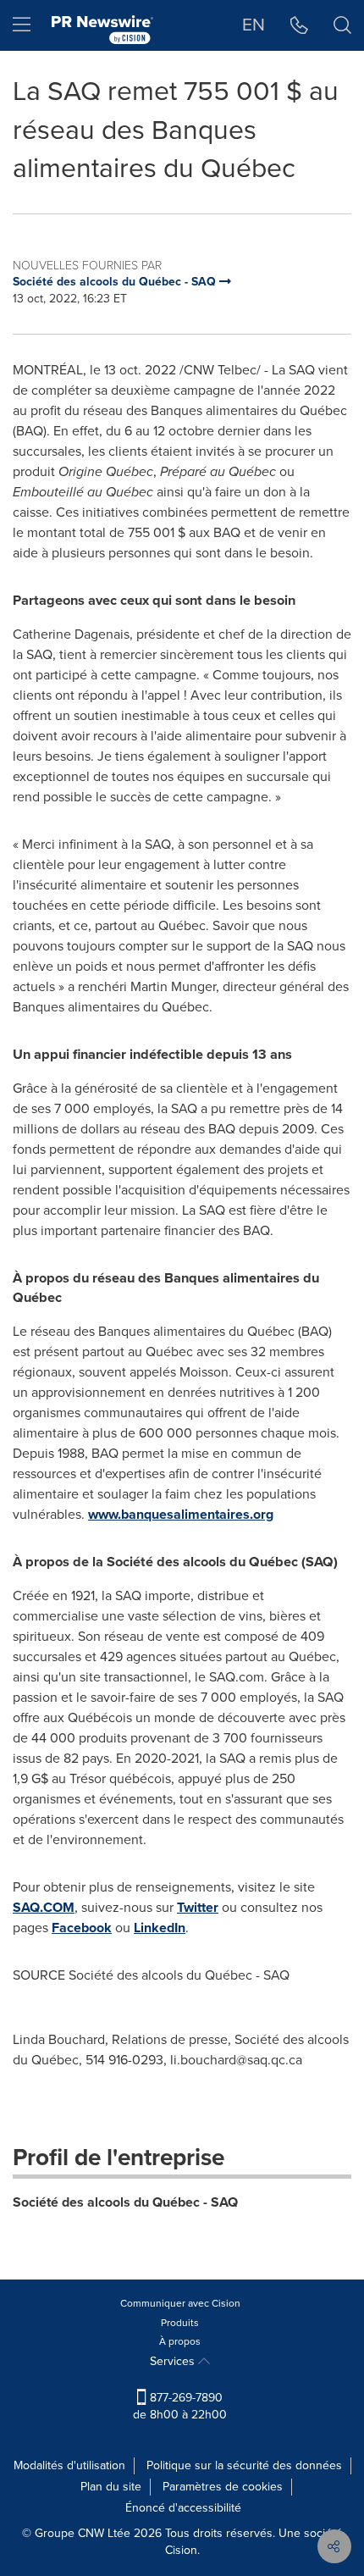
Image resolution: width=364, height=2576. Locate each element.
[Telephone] (299, 25)
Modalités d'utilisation (69, 2465)
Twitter (198, 1907)
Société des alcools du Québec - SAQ (125, 2202)
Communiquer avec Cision (180, 2303)
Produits (180, 2323)
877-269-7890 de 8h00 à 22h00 (180, 2406)
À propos (180, 2341)
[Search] (342, 25)
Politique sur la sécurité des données (244, 2465)
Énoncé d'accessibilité (183, 2508)
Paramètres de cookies (223, 2487)
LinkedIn (160, 1928)
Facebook (82, 1928)
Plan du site (111, 2487)
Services (174, 2361)
